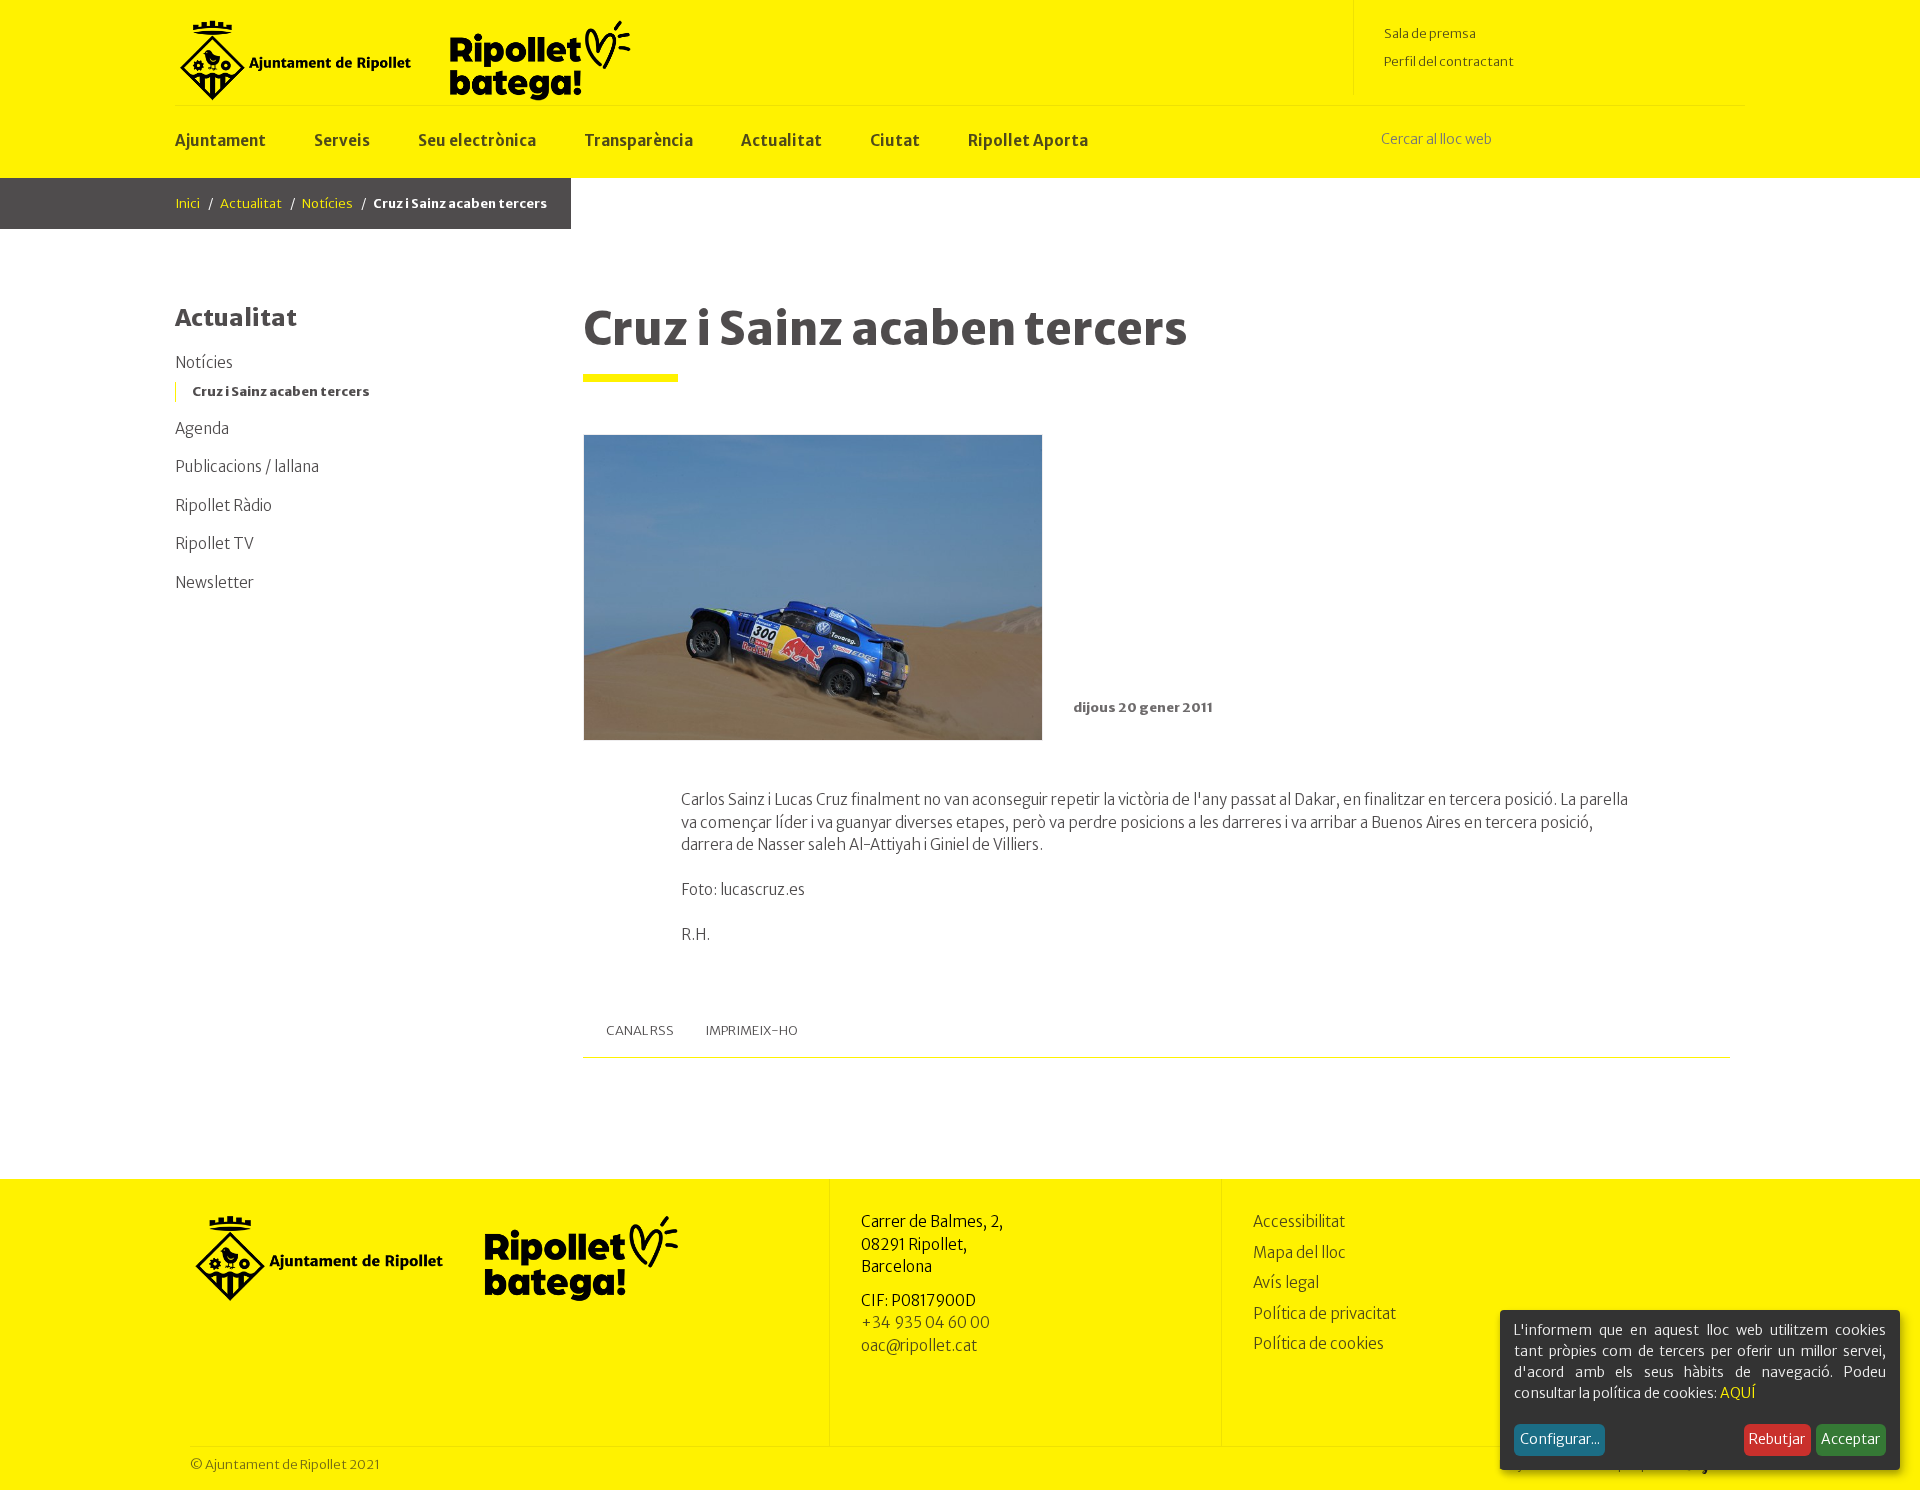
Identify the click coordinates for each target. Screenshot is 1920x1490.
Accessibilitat (1299, 1221)
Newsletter (214, 582)
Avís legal (1286, 1282)
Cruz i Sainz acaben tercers (281, 391)
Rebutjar (1777, 1439)
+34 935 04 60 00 (925, 1322)
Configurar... (1560, 1439)
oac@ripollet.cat (919, 1345)
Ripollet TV (214, 543)
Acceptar (1850, 1439)
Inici (187, 203)
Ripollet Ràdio (223, 505)
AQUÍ (1738, 1393)
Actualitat (251, 203)
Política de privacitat (1324, 1313)
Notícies (327, 203)
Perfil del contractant (1449, 61)
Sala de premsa (1430, 33)
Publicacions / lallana (247, 466)
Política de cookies (1318, 1343)
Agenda (202, 428)
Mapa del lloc (1299, 1252)
